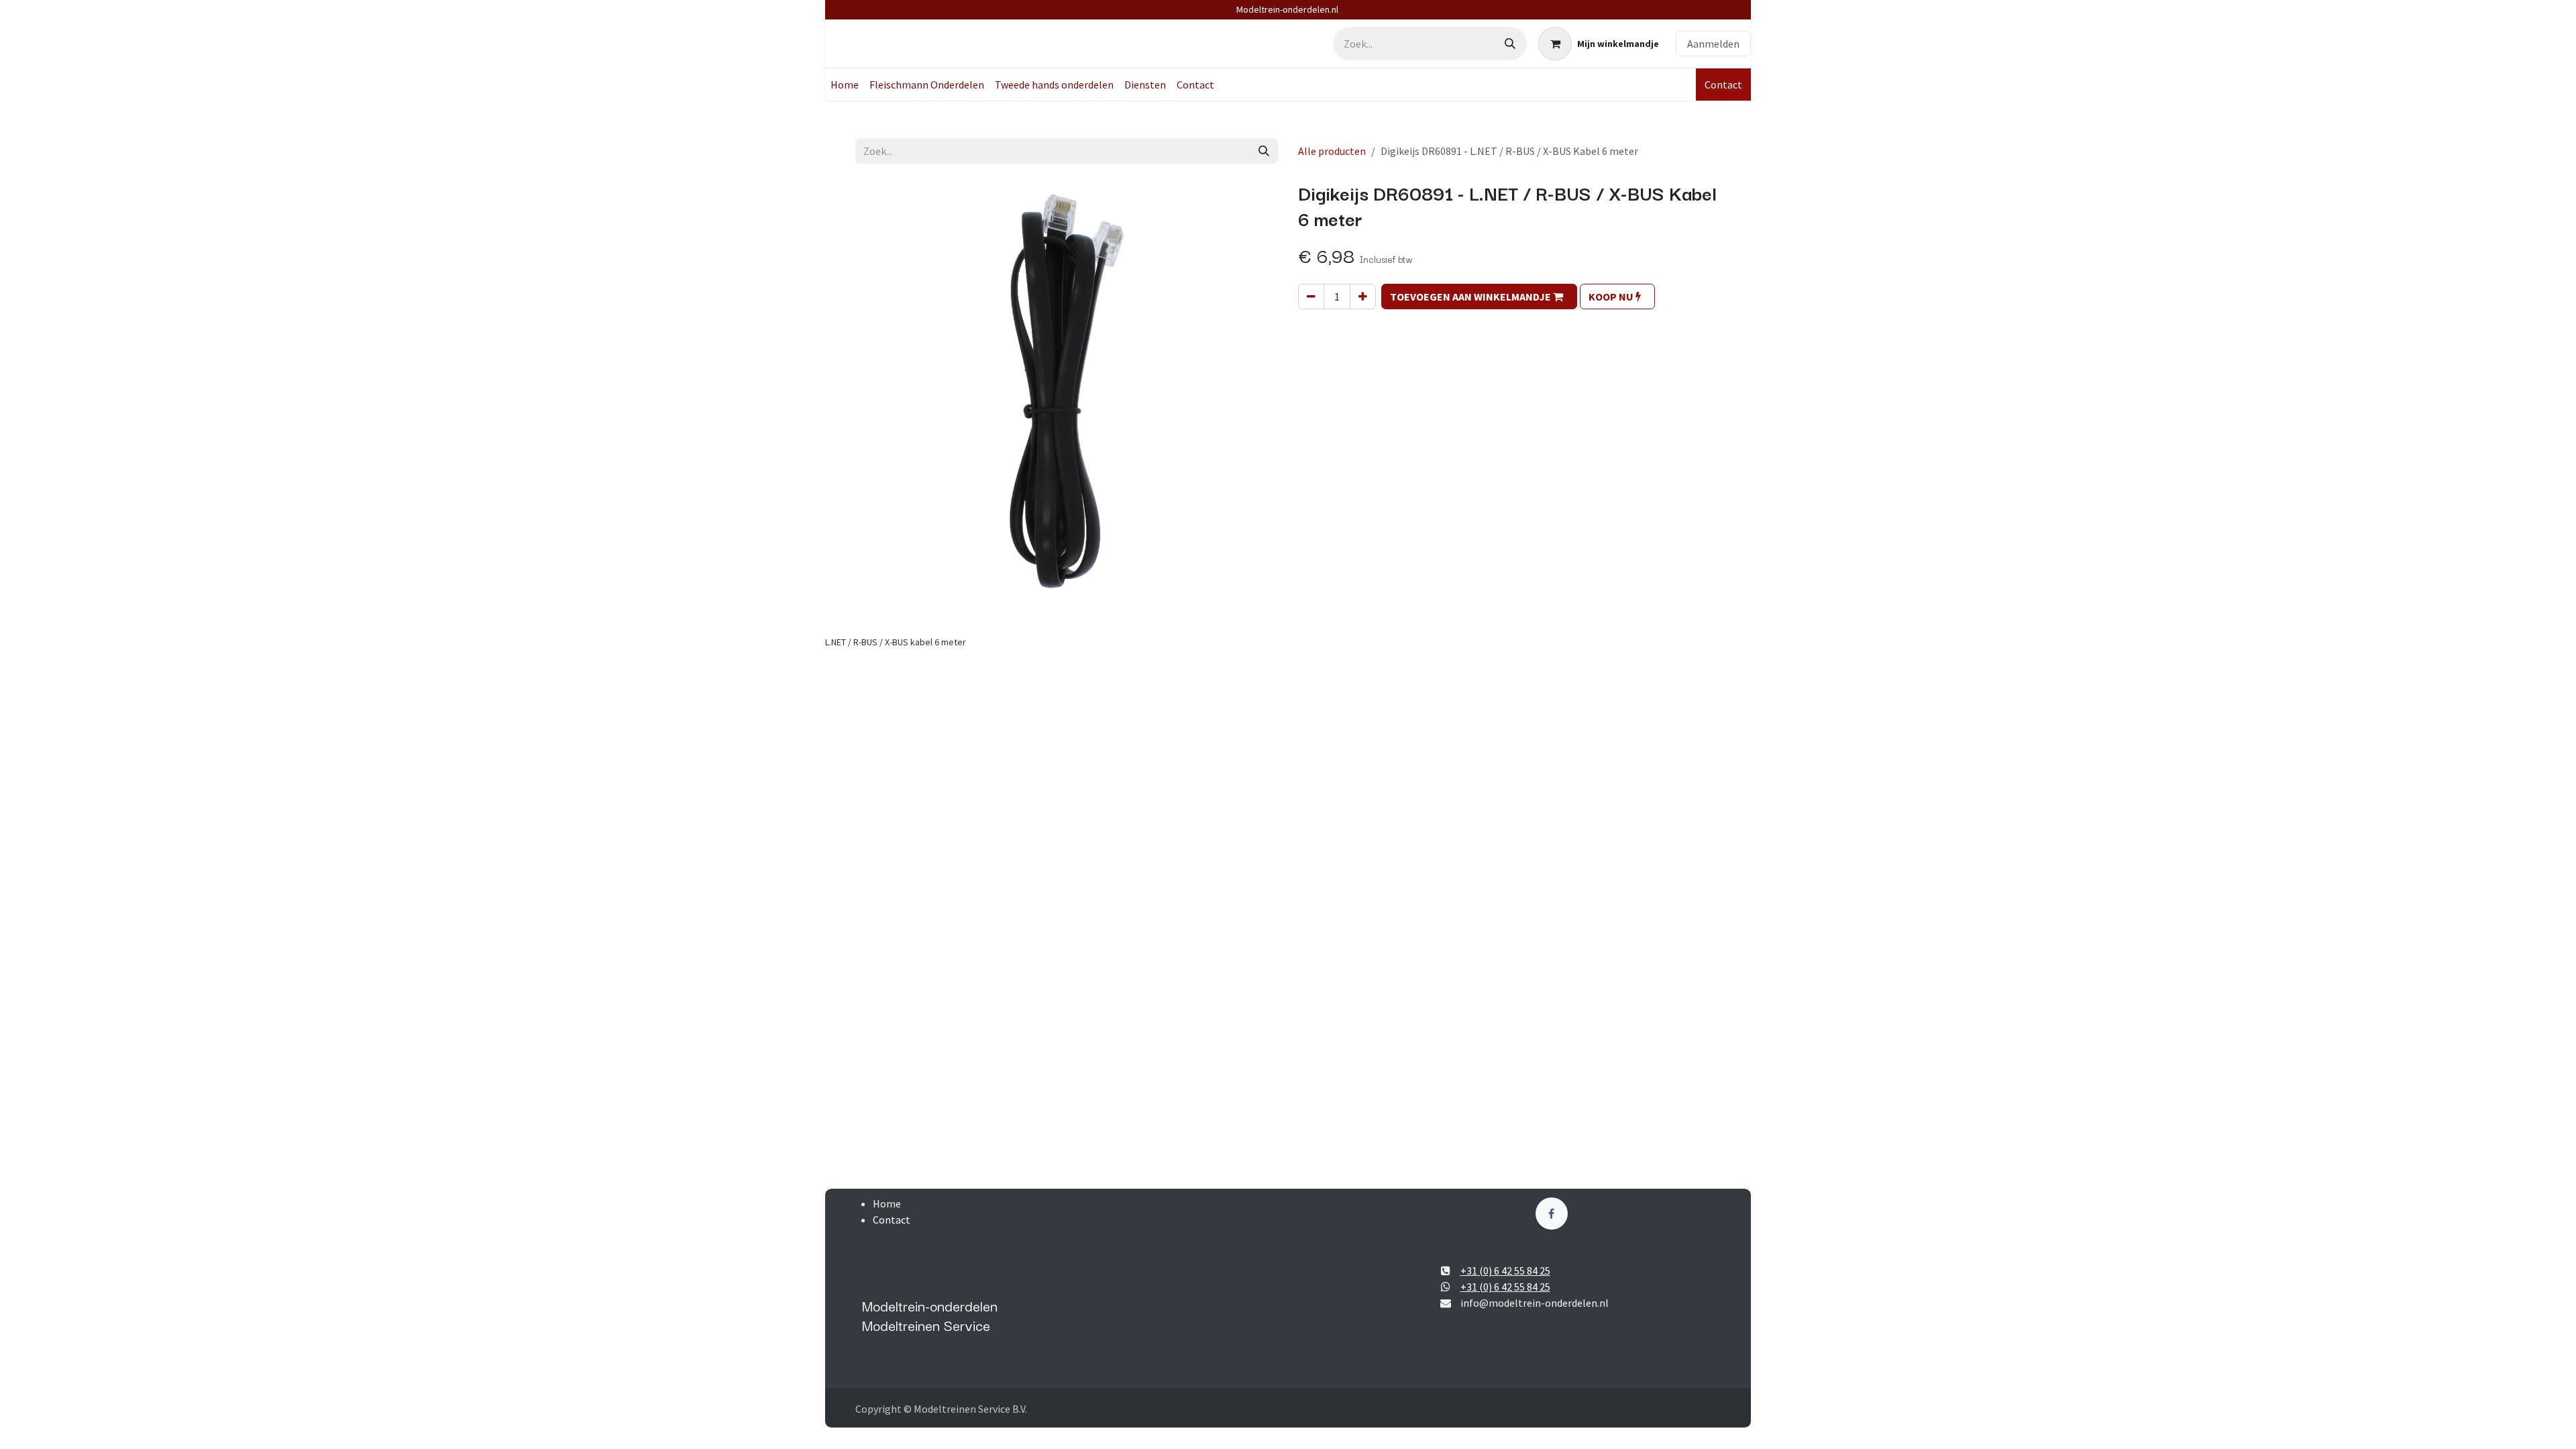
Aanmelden (1713, 44)
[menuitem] (845, 85)
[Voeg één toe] (1363, 297)
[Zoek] (1510, 44)
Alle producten (1332, 151)
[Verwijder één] (1311, 297)
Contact (1723, 85)
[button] (1479, 297)
